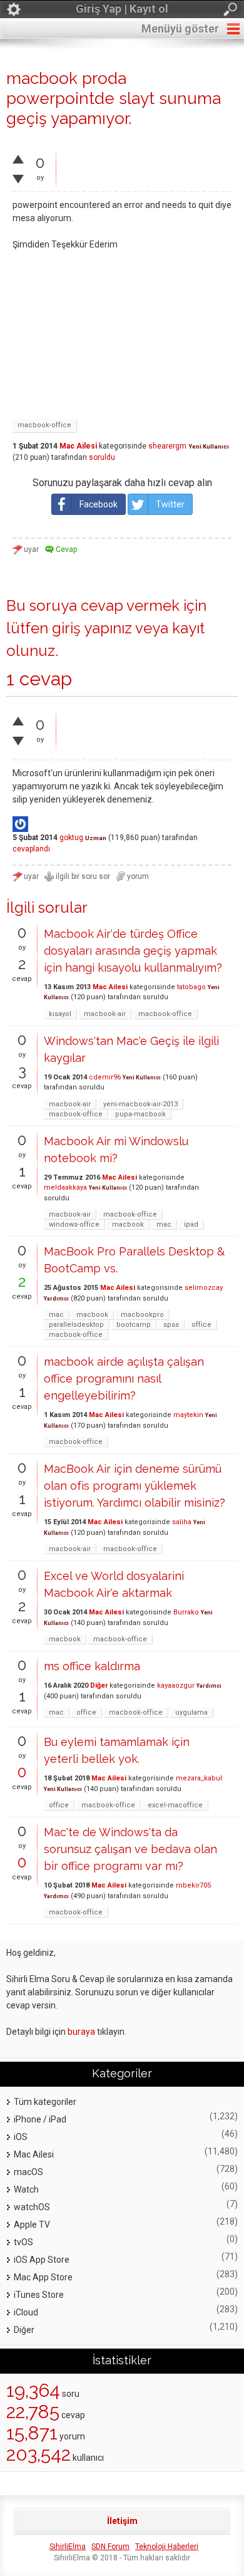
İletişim (122, 2521)
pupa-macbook (140, 1114)
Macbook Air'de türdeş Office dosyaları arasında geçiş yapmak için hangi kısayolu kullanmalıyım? (133, 951)
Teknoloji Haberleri (167, 2547)
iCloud (26, 2312)
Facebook (99, 504)
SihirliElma (68, 2547)
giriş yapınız (92, 628)
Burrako (186, 1612)
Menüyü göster (180, 29)
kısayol (60, 1014)
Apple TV (32, 2225)
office (201, 1325)
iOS (21, 2137)
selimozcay (204, 1288)
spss (171, 1325)
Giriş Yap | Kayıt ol (122, 8)
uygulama (191, 1712)
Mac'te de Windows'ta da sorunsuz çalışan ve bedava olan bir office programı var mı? (130, 1849)
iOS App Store (42, 2260)
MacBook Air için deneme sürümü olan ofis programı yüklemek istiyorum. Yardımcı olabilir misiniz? (135, 1486)
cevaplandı (31, 849)
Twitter (170, 504)
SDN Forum (110, 2547)
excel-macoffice (175, 1805)
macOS (28, 2172)
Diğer (99, 1685)
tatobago (191, 987)
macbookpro (142, 1315)
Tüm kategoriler (45, 2102)
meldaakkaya (65, 1187)
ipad (191, 1224)
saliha (182, 1522)
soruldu (102, 457)
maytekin (188, 1415)
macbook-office (44, 425)
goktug (71, 838)
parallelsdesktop (76, 1325)
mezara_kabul (199, 1778)
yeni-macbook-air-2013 (140, 1104)
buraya (81, 2032)
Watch (26, 2189)
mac (164, 1224)
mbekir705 (193, 1885)
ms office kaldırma (92, 1666)
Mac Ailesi (78, 446)
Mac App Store (43, 2277)
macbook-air (105, 1014)
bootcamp (134, 1325)
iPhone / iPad (40, 2119)
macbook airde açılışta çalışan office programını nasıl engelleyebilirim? (124, 1379)
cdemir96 (105, 1077)
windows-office (74, 1224)
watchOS (32, 2207)
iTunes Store (39, 2295)
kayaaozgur (176, 1685)
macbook (128, 1224)
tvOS (23, 2242)
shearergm (167, 446)
